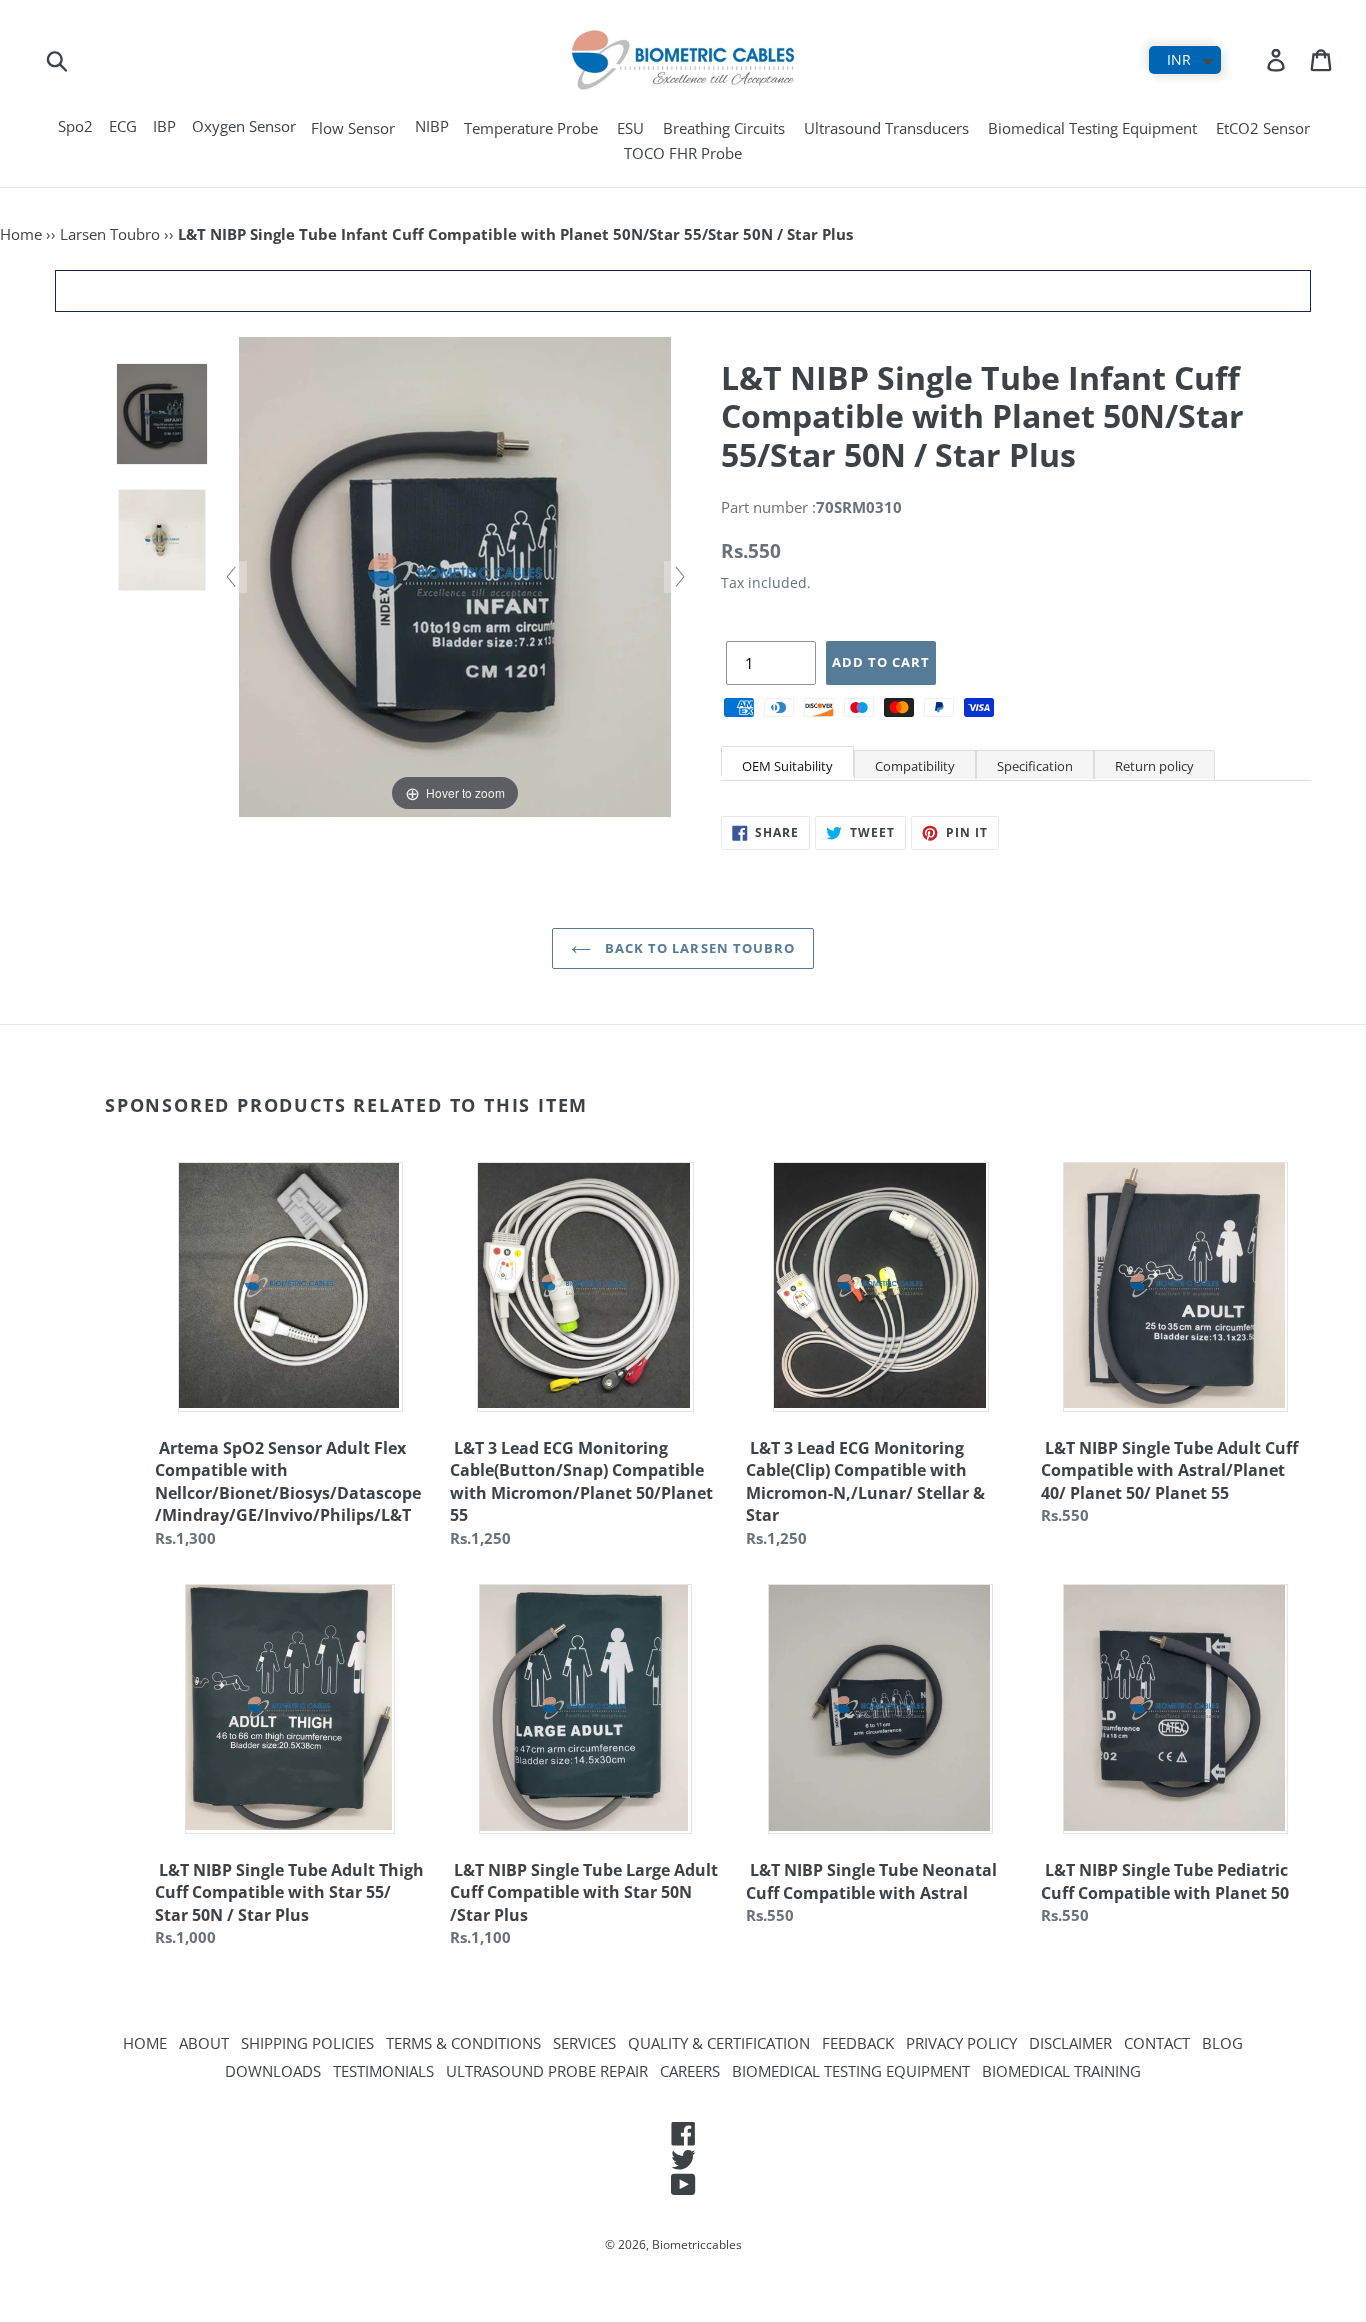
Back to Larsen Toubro (698, 948)
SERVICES (584, 2043)
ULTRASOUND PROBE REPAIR (547, 2071)
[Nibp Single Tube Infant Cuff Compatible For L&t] (162, 414)
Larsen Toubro (110, 234)
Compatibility (915, 766)
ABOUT (204, 2043)
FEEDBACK (858, 2043)
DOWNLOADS (273, 2071)
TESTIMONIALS (383, 2071)
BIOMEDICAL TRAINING (1061, 2071)
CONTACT (1157, 2043)
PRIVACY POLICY (961, 2043)
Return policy (1154, 766)
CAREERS (690, 2071)
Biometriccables (697, 2244)
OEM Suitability (787, 766)
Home (21, 234)
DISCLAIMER (1070, 2043)
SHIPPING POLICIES (307, 2043)
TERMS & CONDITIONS (463, 2043)
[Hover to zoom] (455, 575)
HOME (145, 2043)
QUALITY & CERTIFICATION (719, 2043)
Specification (1035, 766)
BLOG (1222, 2043)
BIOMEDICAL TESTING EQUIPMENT (851, 2071)
